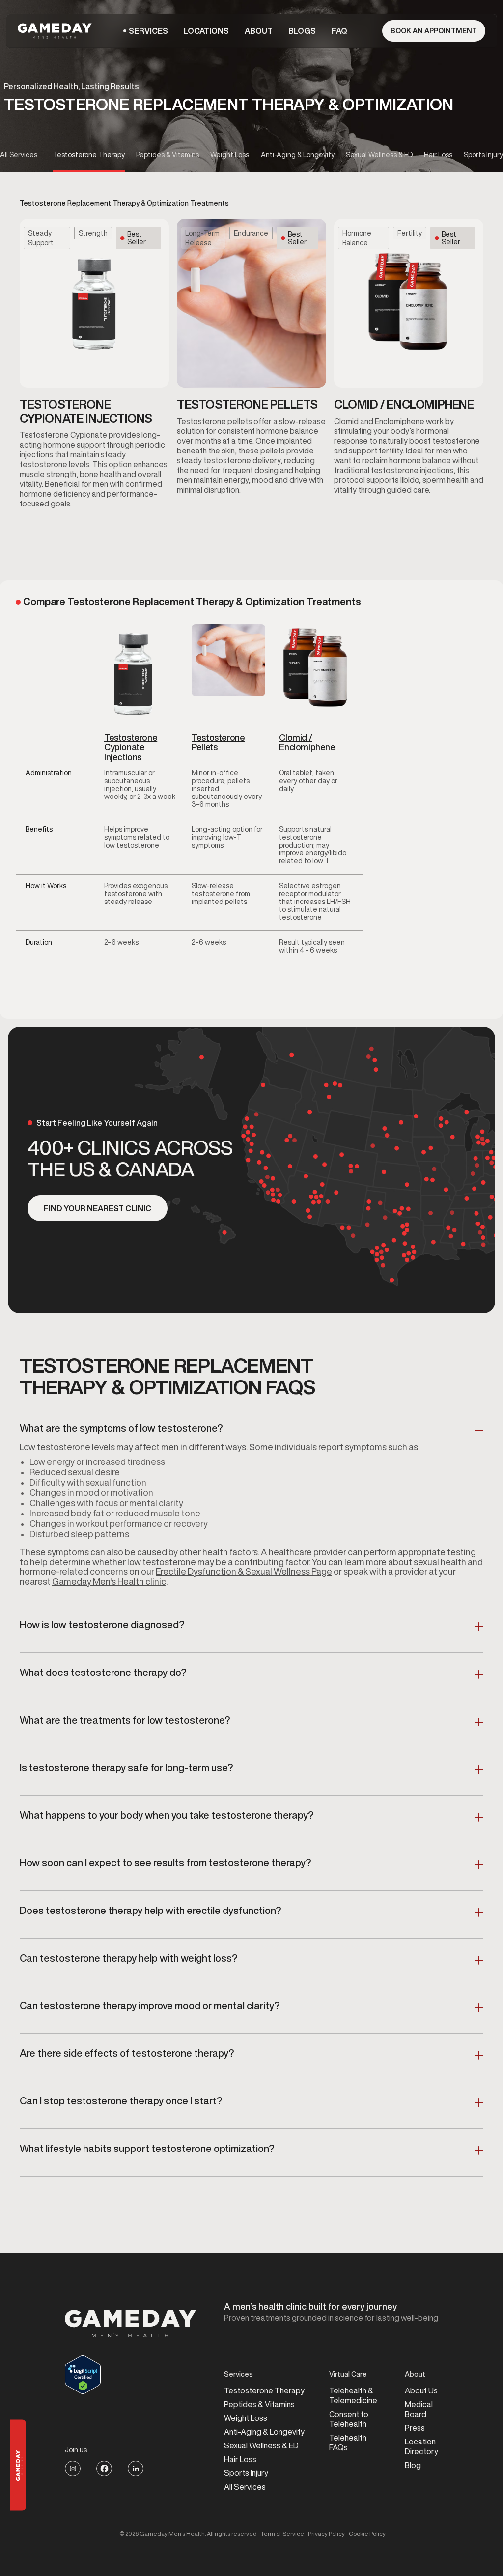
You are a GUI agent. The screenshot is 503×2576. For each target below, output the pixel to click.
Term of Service (282, 2534)
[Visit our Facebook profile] (104, 2469)
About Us (421, 2390)
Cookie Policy (367, 2534)
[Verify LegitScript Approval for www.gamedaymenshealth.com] (131, 2375)
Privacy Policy (326, 2534)
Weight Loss (246, 2418)
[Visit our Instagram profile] (73, 2469)
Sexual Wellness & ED (261, 2445)
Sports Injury (246, 2473)
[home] (56, 31)
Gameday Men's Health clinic (109, 1581)
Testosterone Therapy (264, 2390)
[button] (148, 31)
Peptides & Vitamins (259, 2404)
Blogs (302, 31)
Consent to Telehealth (349, 2419)
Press (415, 2428)
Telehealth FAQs (348, 2443)
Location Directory (421, 2446)
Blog (413, 2465)
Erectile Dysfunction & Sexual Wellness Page (244, 1571)
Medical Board (419, 2409)
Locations (206, 31)
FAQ (339, 31)
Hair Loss (240, 2459)
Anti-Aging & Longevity (264, 2432)
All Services (245, 2487)
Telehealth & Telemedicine (353, 2395)
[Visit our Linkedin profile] (136, 2469)
